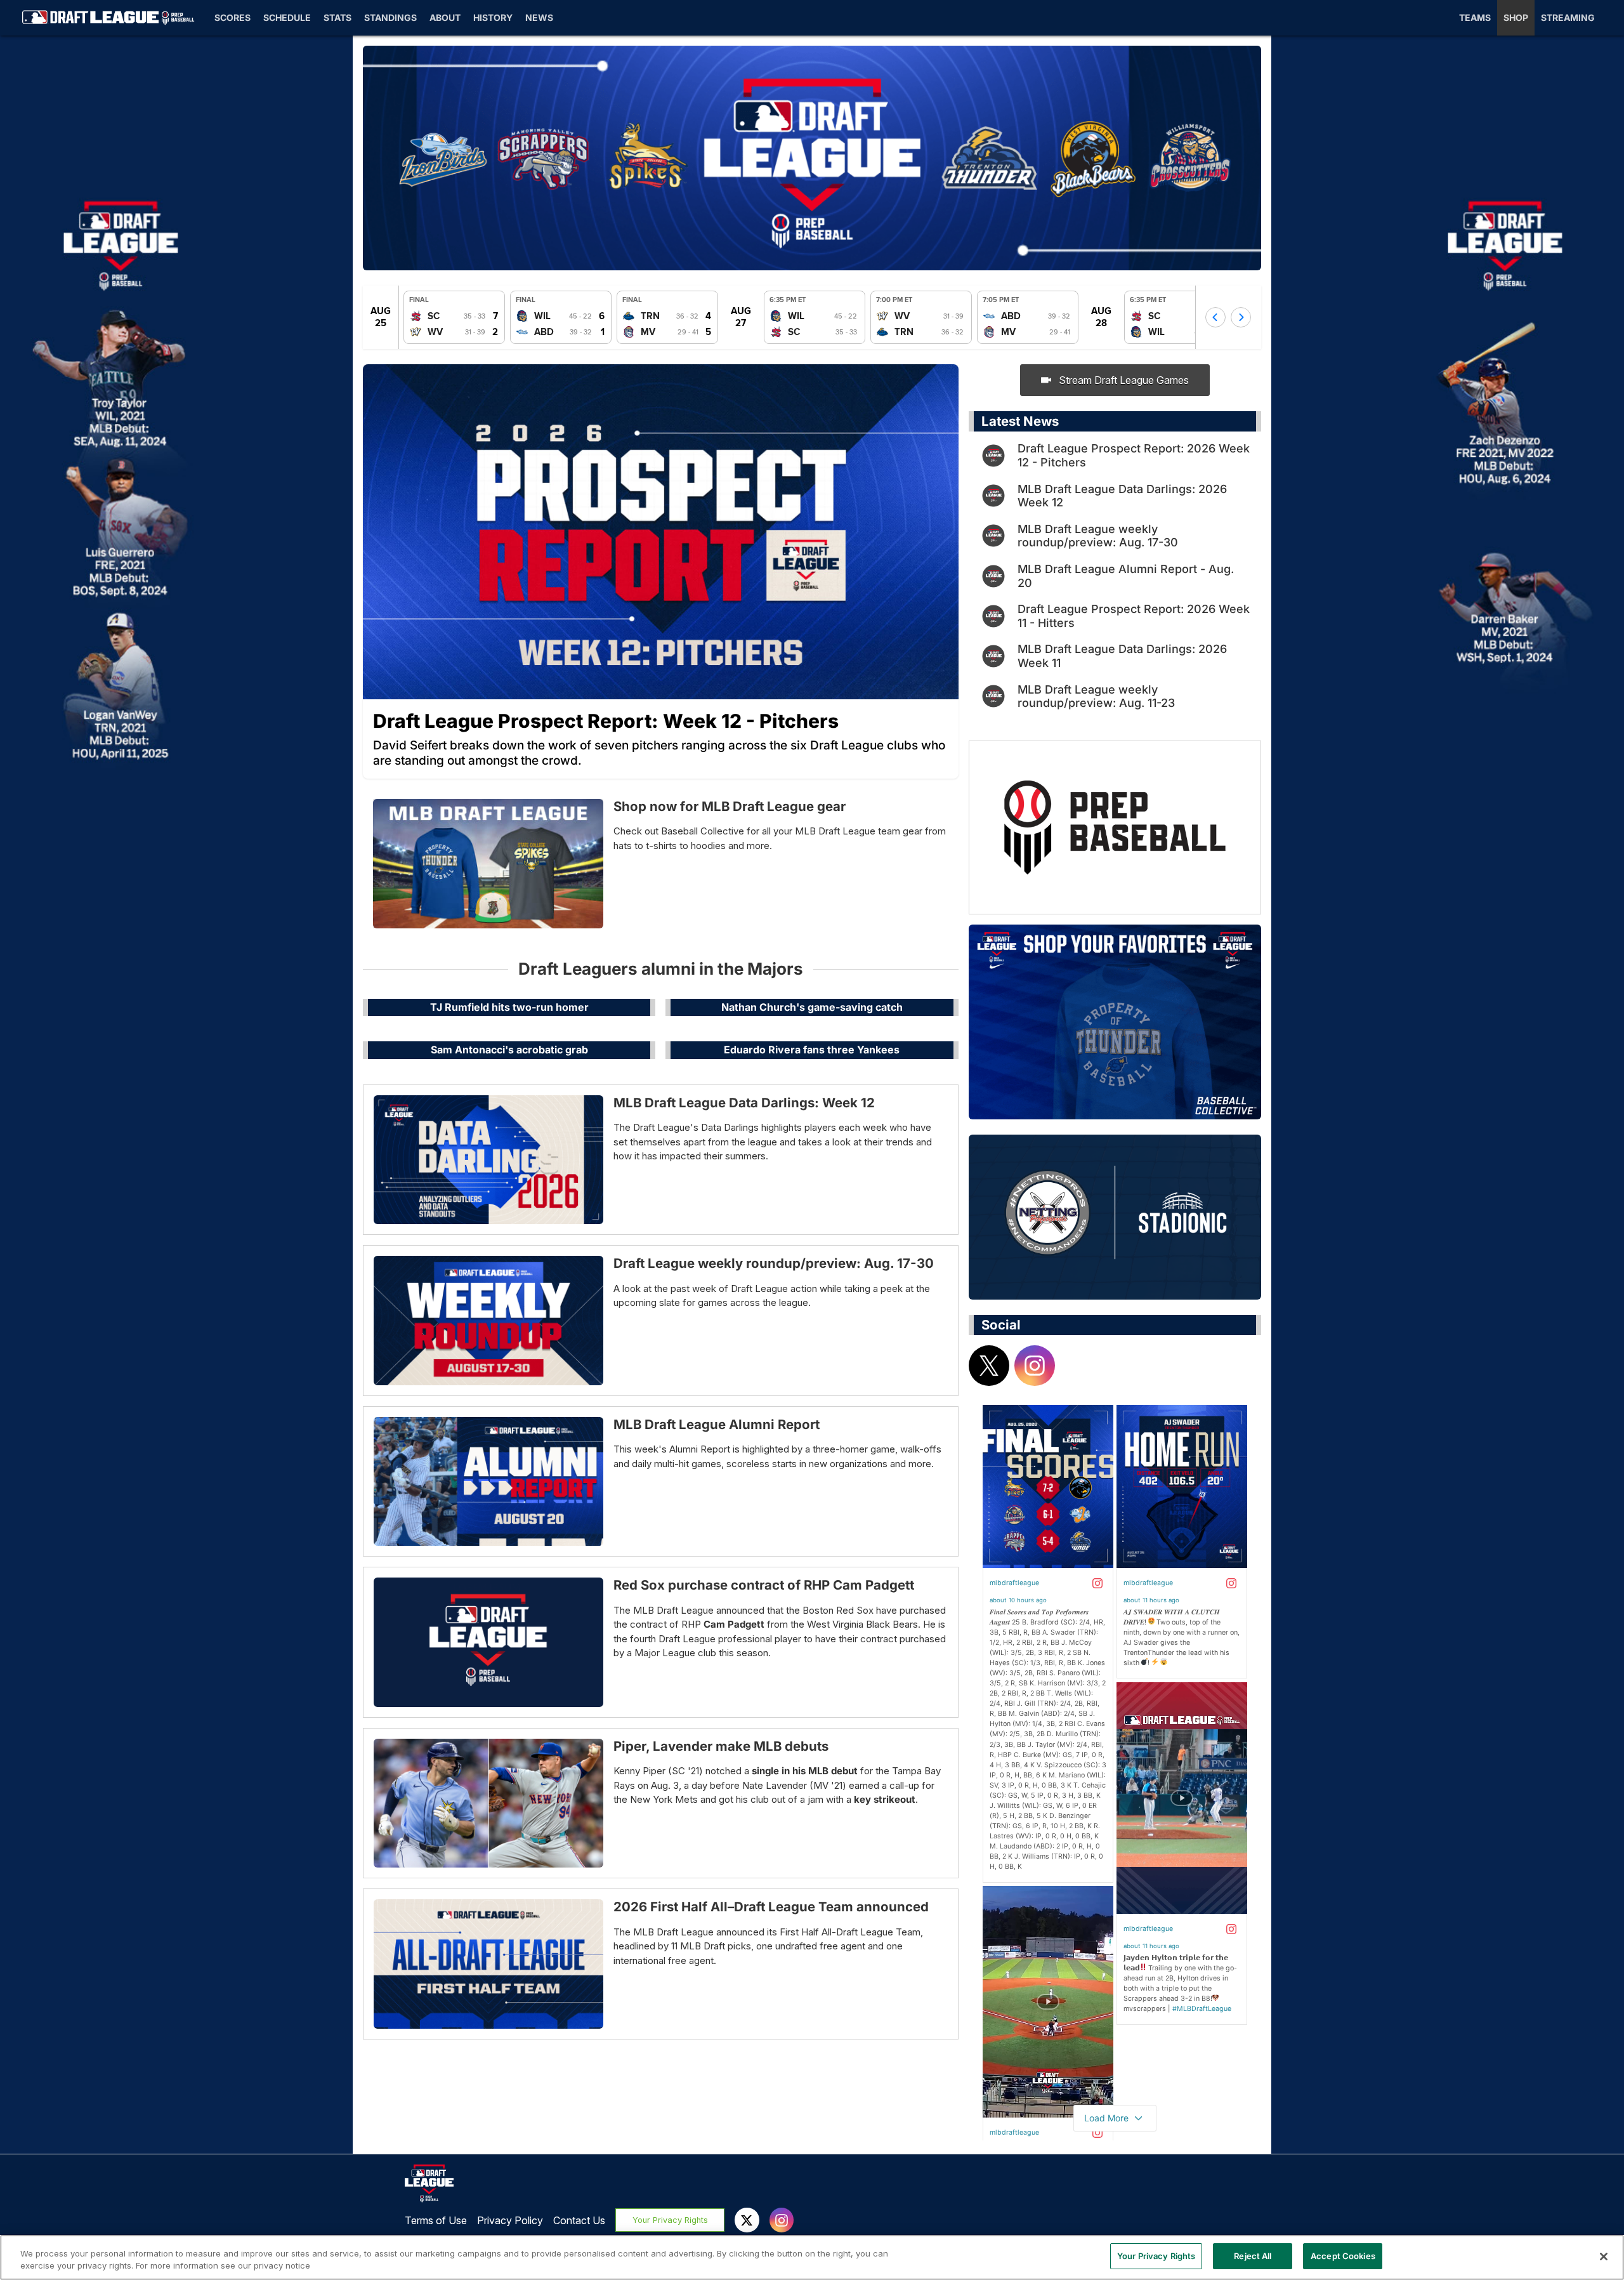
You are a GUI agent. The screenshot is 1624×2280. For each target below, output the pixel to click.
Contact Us (579, 2220)
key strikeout (885, 1799)
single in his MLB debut (805, 1771)
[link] (454, 317)
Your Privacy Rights (670, 2220)
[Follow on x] (989, 1366)
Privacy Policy (510, 2220)
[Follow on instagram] (1035, 1366)
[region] (812, 2257)
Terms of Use (436, 2220)
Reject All (1253, 2256)
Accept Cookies (1343, 2256)
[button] (1215, 317)
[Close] (1604, 2257)
